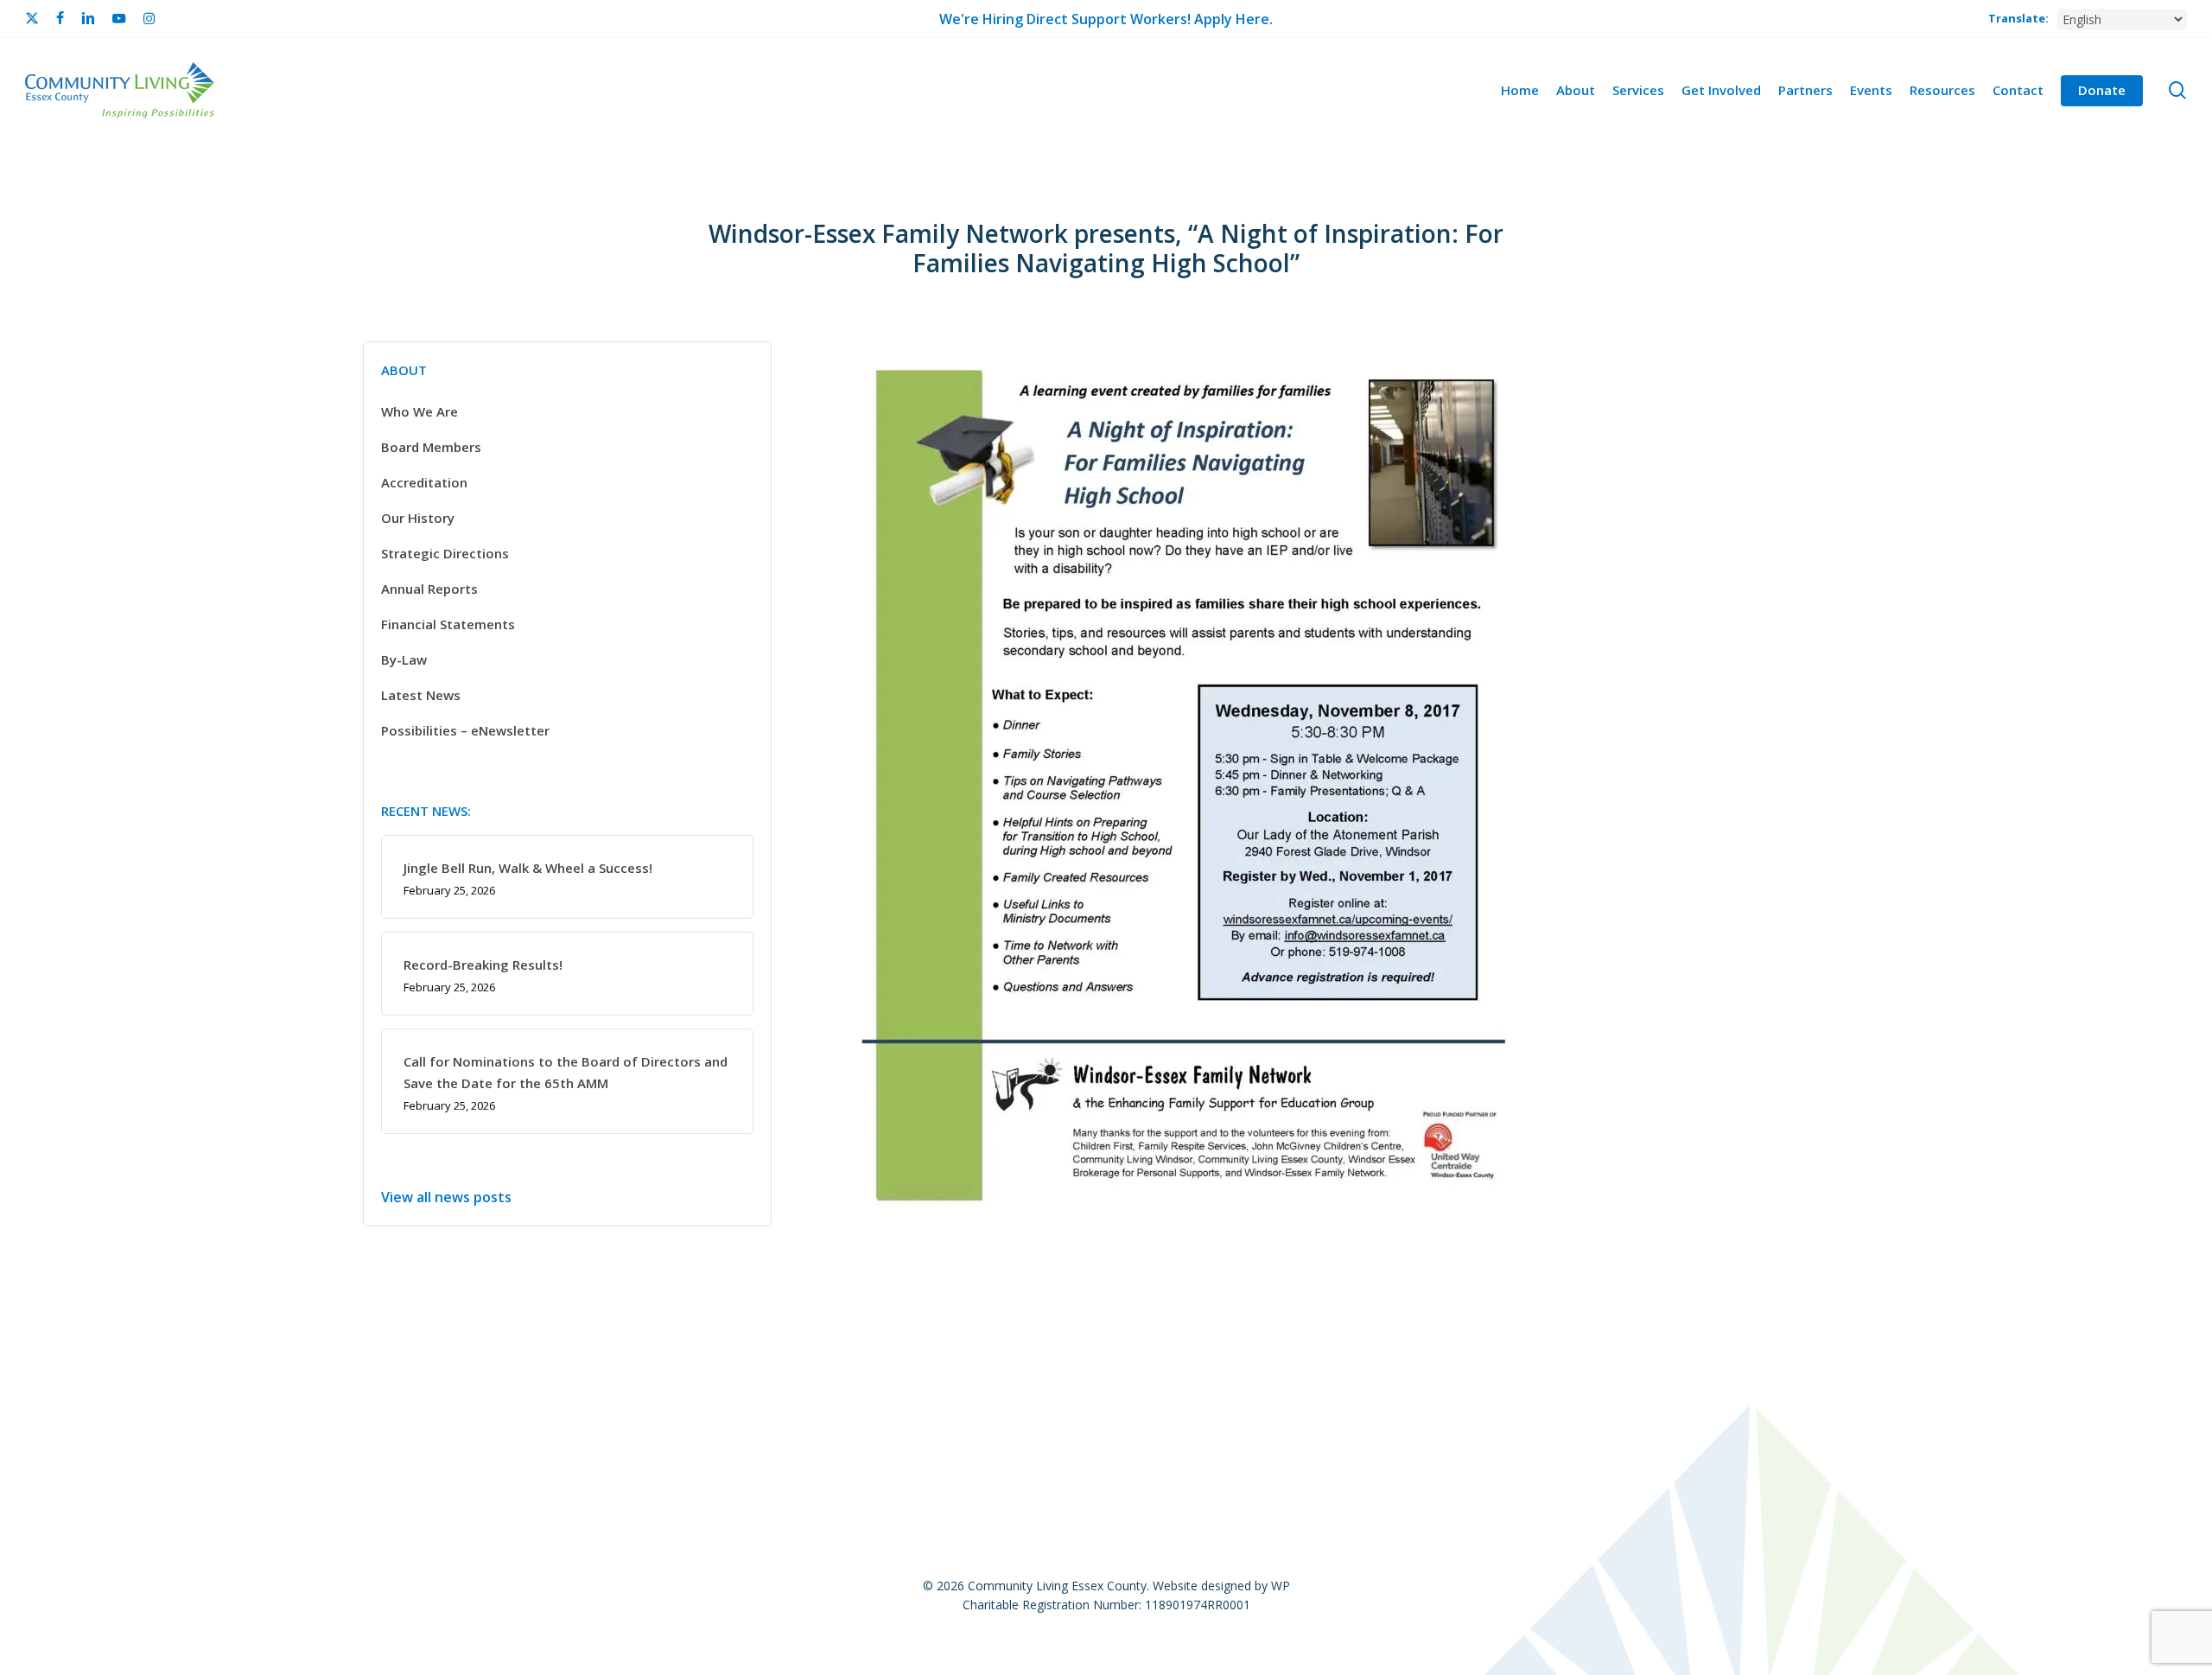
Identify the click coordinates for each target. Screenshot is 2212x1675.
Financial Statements (448, 624)
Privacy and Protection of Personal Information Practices (1335, 1386)
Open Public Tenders (804, 1386)
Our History (418, 518)
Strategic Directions (445, 553)
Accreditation (424, 482)
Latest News (421, 695)
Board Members (431, 447)
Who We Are (420, 411)
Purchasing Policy (1069, 1386)
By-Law (404, 659)
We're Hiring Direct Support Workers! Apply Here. (1106, 19)
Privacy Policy (941, 1386)
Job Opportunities (457, 1386)
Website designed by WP (1221, 1586)
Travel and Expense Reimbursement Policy (1679, 1386)
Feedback (680, 1386)
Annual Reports (429, 589)
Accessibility (582, 1386)
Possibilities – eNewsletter (465, 730)
